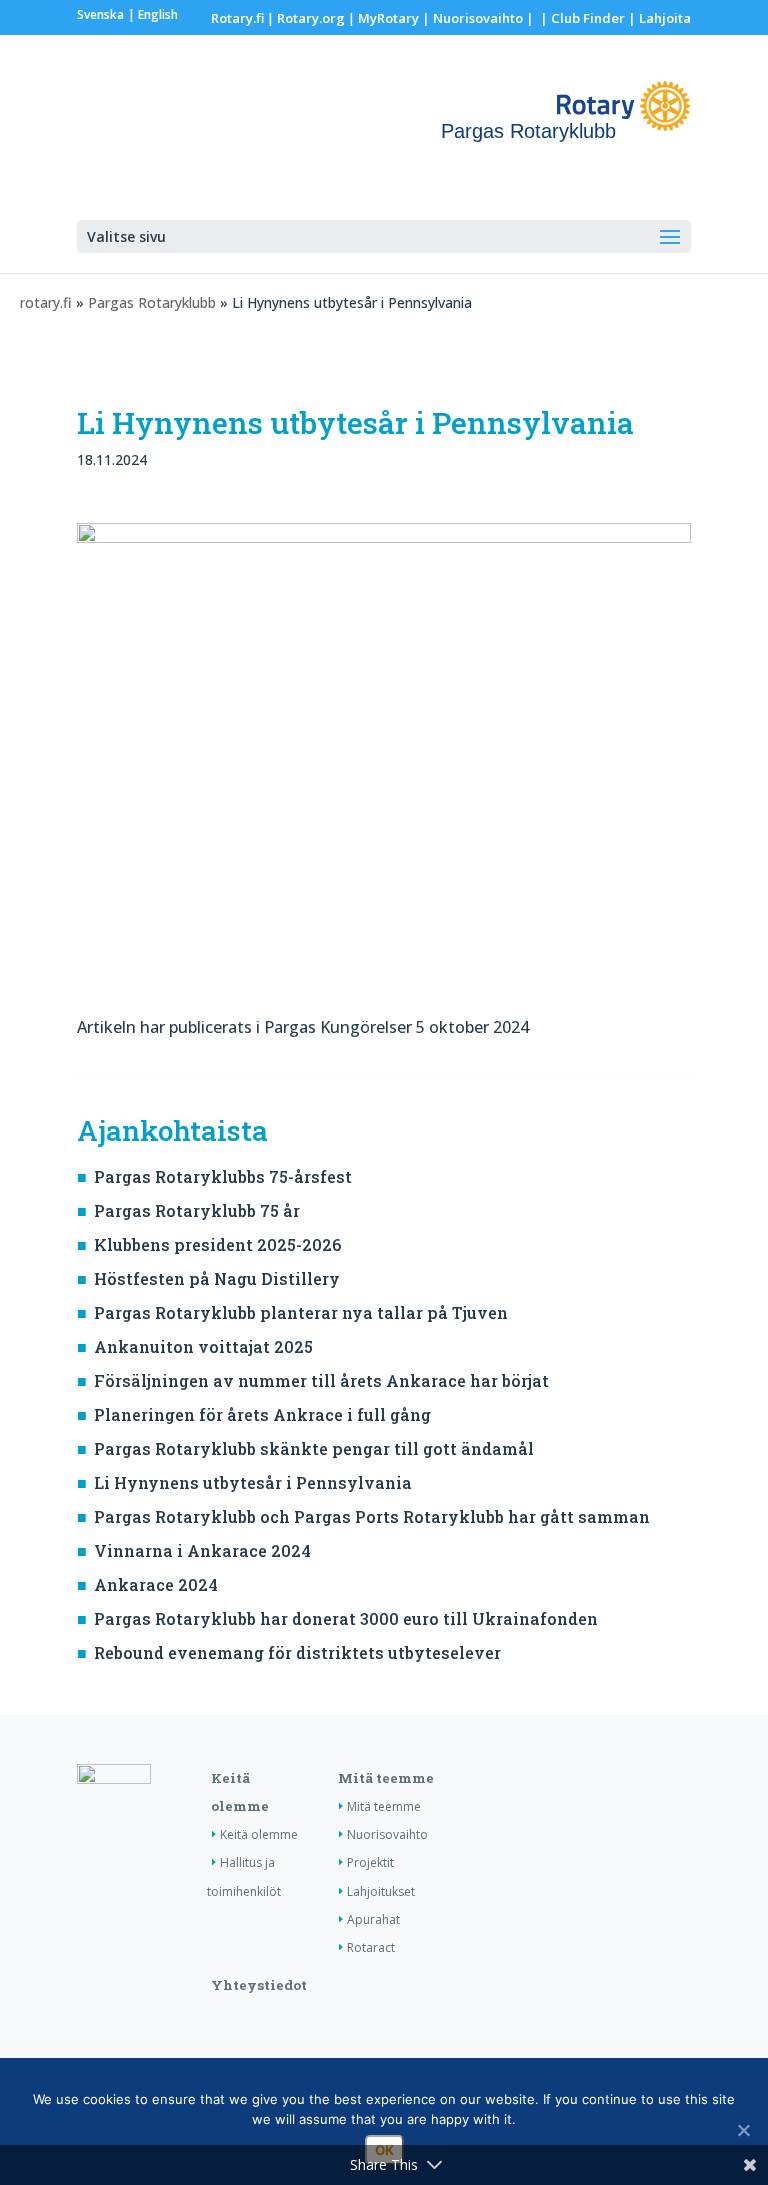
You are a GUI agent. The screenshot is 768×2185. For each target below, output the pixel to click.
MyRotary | (395, 18)
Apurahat (373, 1919)
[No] (743, 2130)
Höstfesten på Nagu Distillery (217, 1278)
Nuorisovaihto (478, 18)
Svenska (100, 14)
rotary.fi (46, 302)
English (158, 14)
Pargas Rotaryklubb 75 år (197, 1210)
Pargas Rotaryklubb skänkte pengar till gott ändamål (314, 1448)
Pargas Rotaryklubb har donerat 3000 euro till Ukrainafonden (346, 1618)
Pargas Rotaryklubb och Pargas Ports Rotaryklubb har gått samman (372, 1516)
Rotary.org (311, 18)
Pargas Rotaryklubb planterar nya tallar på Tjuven (301, 1312)
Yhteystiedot (259, 1985)
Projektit (370, 1862)
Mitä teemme (386, 1778)
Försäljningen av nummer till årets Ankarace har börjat (321, 1380)
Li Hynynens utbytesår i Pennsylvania (253, 1482)
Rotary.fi (237, 18)
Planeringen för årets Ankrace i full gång (262, 1414)
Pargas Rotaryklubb (152, 302)
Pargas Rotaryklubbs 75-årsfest (223, 1176)
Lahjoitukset (381, 1891)
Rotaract (371, 1947)
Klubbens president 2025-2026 (217, 1244)
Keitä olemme (259, 1834)
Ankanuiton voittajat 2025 (203, 1346)
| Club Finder (581, 18)
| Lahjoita (658, 18)
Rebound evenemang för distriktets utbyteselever (297, 1652)
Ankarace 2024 (156, 1584)
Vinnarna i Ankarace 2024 (202, 1550)
